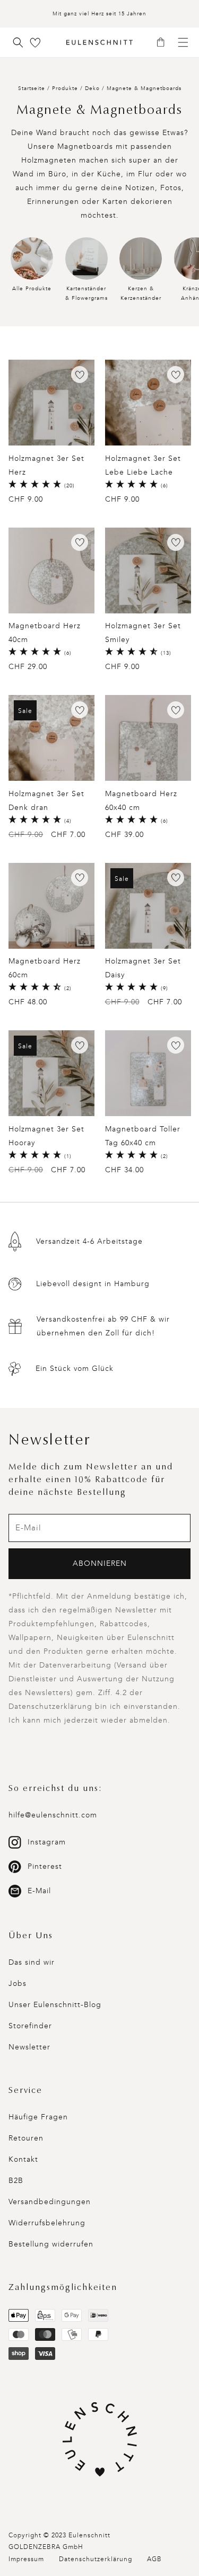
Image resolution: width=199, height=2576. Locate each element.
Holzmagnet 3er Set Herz (46, 465)
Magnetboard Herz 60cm (45, 968)
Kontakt (23, 2159)
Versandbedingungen (50, 2202)
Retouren (26, 2138)
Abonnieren (100, 1563)
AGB (154, 2559)
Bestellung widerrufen (51, 2244)
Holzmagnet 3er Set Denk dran (46, 801)
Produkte (65, 88)
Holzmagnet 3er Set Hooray (46, 1136)
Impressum (26, 2559)
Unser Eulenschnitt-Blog (55, 2005)
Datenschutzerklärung (96, 2559)
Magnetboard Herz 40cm (45, 633)
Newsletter (29, 2047)
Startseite (32, 88)
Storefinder (30, 2026)
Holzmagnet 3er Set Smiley (143, 633)
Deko (93, 88)
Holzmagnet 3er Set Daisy (143, 968)
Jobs (18, 1984)
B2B (16, 2181)
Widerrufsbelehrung (47, 2223)
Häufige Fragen (38, 2117)
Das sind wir (32, 1962)
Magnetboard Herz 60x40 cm (141, 801)
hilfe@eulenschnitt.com (53, 1815)
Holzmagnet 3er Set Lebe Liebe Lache (143, 465)
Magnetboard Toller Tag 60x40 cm (143, 1136)
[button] (164, 43)
